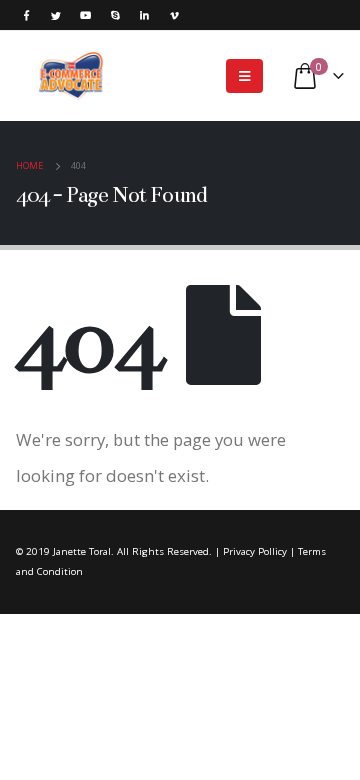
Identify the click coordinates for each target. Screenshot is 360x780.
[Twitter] (56, 15)
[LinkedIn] (145, 15)
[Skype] (115, 15)
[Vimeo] (174, 15)
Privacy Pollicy (255, 551)
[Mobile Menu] (244, 76)
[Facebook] (27, 15)
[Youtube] (86, 15)
